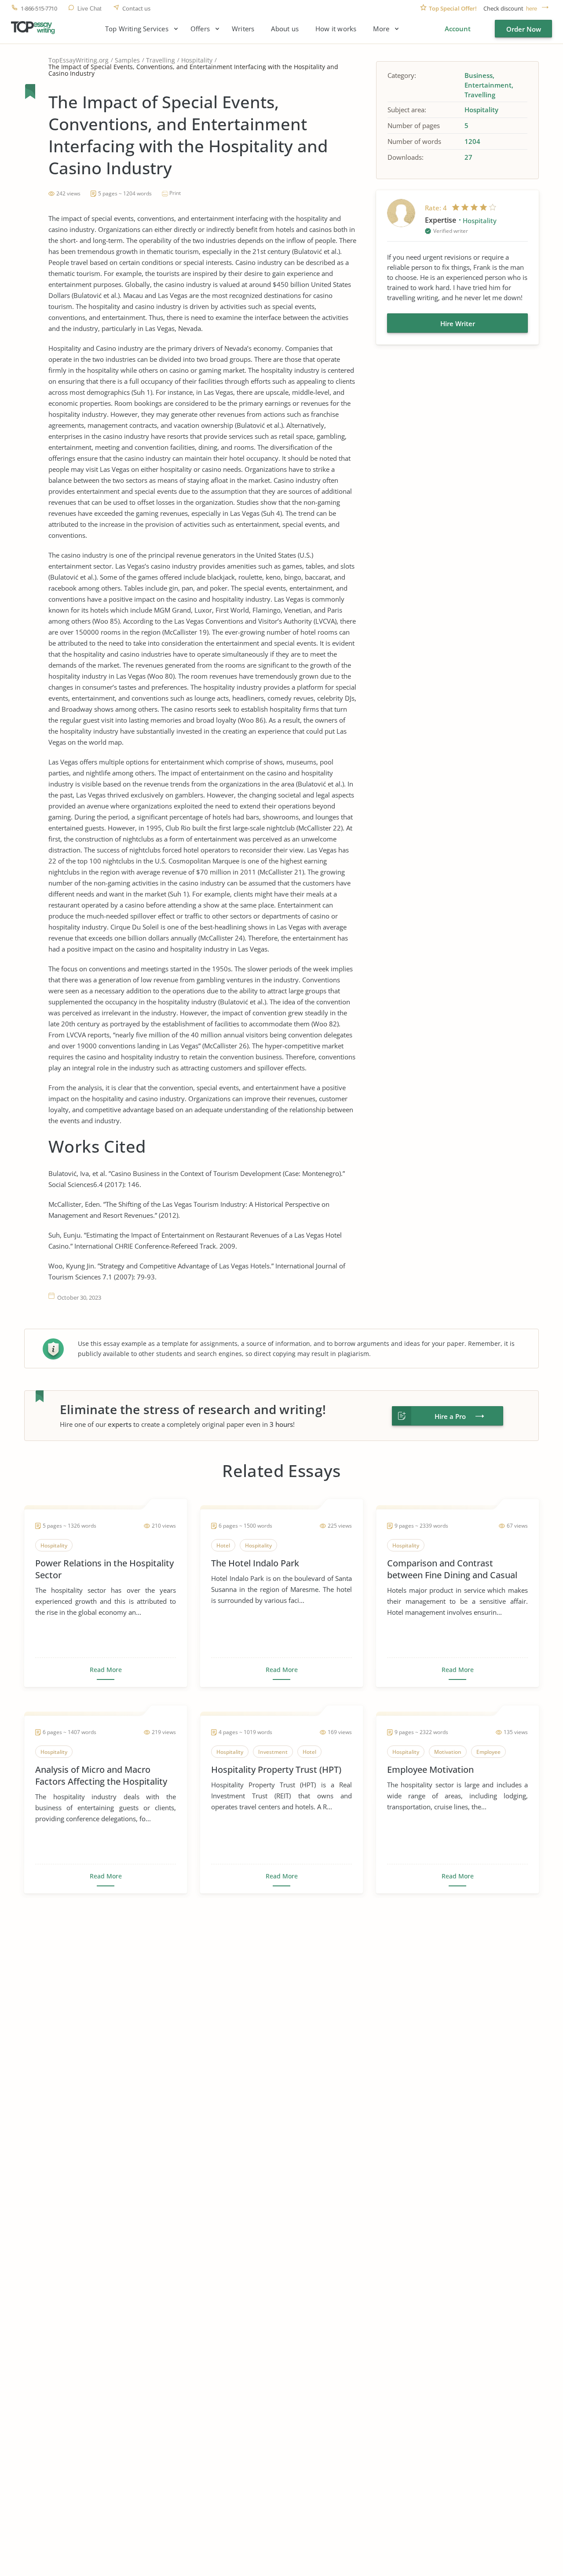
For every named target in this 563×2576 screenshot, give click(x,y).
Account (458, 29)
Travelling (161, 60)
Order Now (524, 29)
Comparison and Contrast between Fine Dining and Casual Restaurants (452, 1569)
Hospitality (197, 60)
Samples (127, 60)
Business (479, 75)
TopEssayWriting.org (79, 60)
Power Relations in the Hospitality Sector (104, 1569)
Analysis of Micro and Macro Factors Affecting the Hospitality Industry (101, 1775)
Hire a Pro (450, 1416)
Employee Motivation (430, 1769)
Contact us (136, 9)
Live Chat (90, 9)
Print (175, 193)
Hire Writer (458, 323)
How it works (336, 29)
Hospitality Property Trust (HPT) (276, 1769)
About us (285, 29)
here (532, 9)
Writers (243, 29)
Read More (106, 1670)
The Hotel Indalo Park (255, 1563)
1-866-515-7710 (39, 9)
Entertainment (488, 85)
